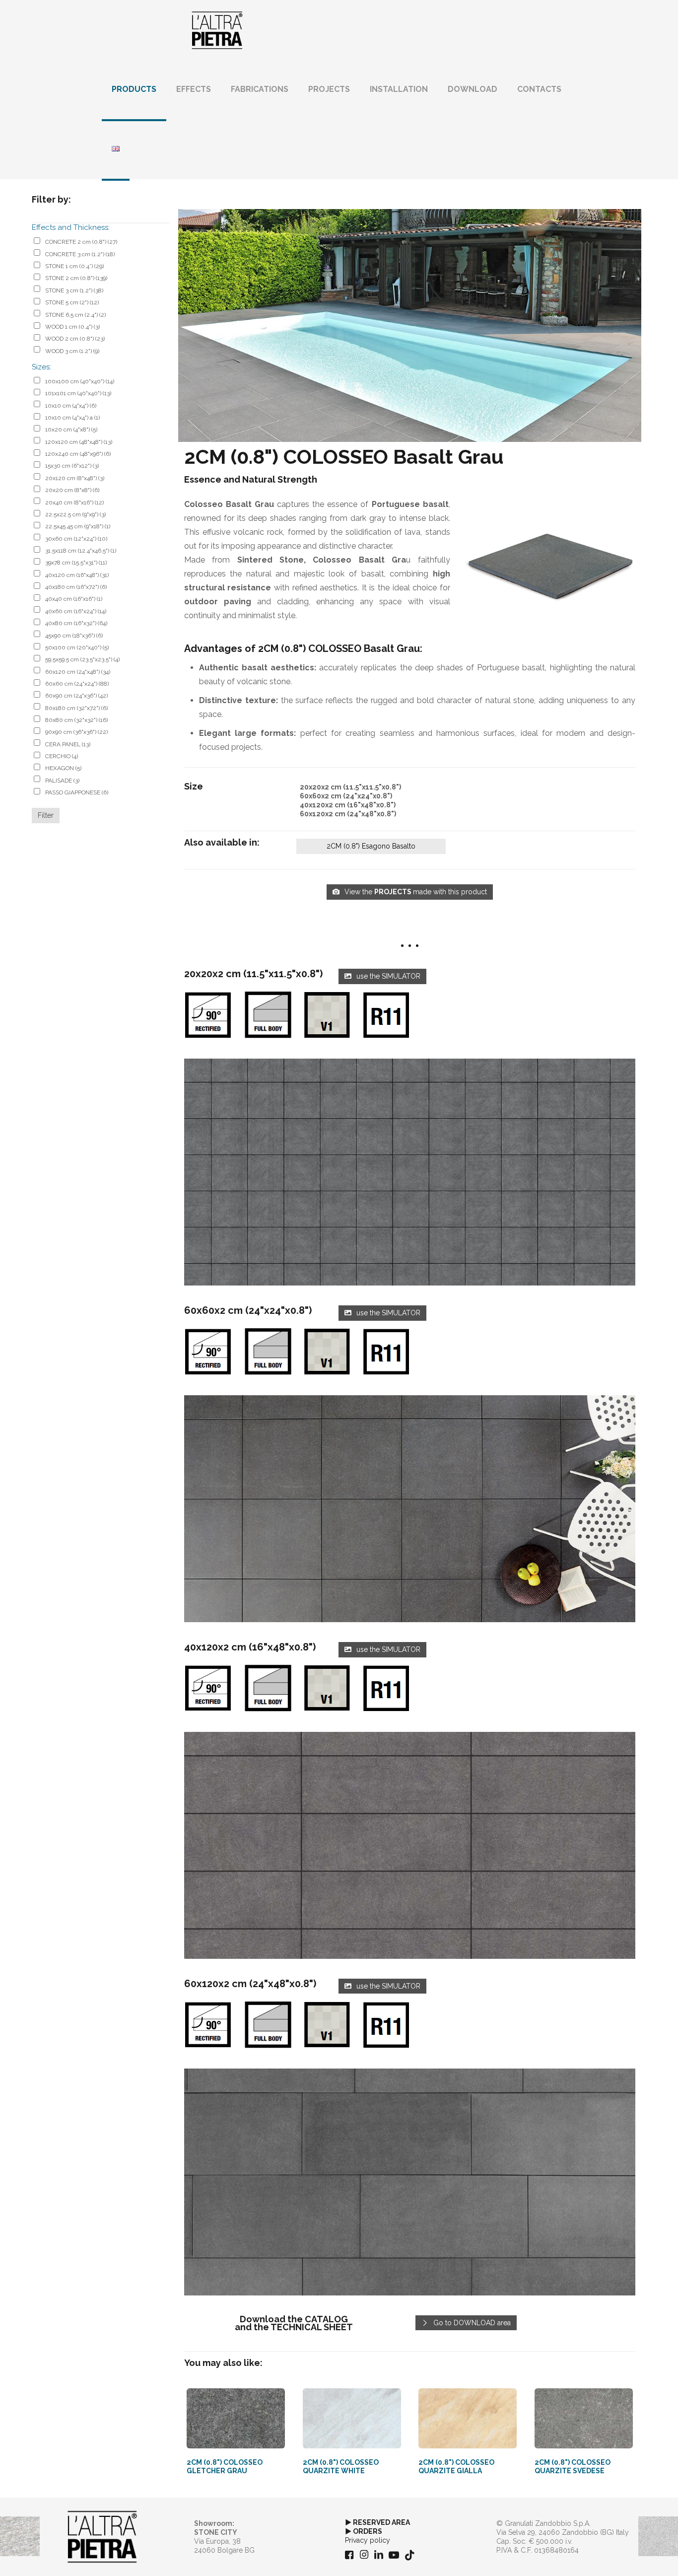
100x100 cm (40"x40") (80, 381)
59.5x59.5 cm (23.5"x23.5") (82, 659)
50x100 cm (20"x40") (77, 647)
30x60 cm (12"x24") (76, 539)
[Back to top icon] (630, 2556)
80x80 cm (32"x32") (76, 720)
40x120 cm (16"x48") (77, 575)
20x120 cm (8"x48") (75, 478)
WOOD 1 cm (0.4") (72, 327)
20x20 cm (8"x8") (72, 490)
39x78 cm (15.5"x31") (76, 563)
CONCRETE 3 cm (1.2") (80, 254)
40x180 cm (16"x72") (76, 587)
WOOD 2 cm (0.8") (75, 339)
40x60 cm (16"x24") (76, 611)
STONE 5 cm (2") (72, 302)
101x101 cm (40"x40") (78, 393)
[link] (410, 1172)
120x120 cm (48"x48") (79, 442)
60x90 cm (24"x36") (76, 696)
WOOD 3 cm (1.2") (72, 351)
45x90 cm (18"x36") (74, 636)
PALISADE (62, 781)
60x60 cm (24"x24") (77, 684)
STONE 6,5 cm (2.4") (75, 315)
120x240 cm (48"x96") (78, 454)
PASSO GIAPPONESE (77, 792)
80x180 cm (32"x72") (76, 708)
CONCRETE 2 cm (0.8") (81, 242)
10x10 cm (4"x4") (71, 406)
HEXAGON (63, 768)
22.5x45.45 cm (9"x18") (78, 526)
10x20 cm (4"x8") (71, 429)
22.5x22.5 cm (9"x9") (75, 514)
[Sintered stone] (217, 30)
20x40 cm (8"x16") (74, 502)
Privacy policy (368, 2540)
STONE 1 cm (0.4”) (74, 266)
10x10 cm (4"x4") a (72, 418)
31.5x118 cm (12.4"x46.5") (81, 551)
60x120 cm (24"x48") (78, 672)
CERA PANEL (68, 744)
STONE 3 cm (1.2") (74, 290)
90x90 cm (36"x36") (76, 732)
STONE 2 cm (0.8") (76, 278)
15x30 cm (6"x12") (72, 466)
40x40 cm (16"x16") (74, 599)
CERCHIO (62, 756)
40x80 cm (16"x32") (76, 623)
